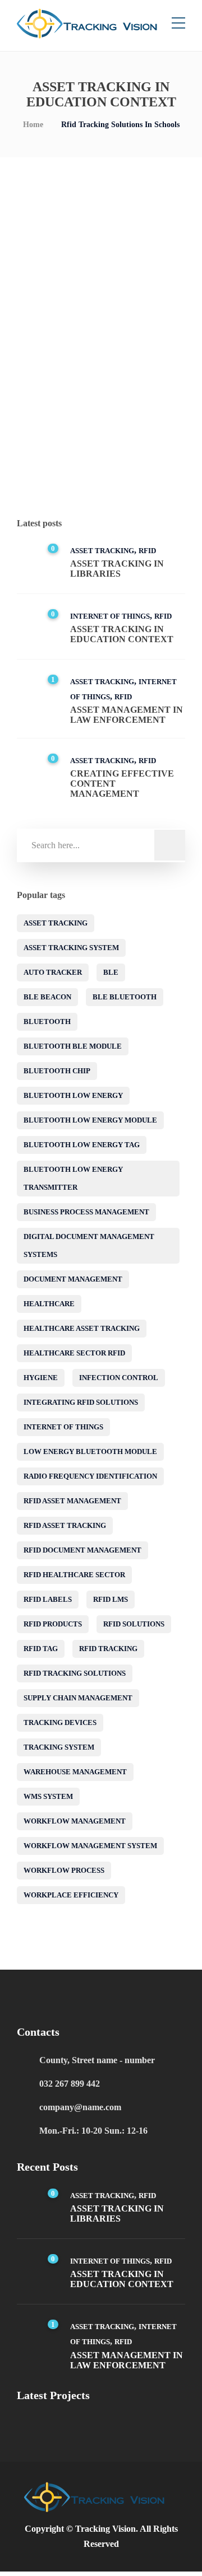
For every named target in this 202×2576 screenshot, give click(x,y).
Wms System (48, 1796)
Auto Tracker (53, 972)
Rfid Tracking (108, 1649)
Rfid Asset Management (72, 1501)
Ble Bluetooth (125, 997)
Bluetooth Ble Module (73, 1046)
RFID (138, 444)
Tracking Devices (60, 1722)
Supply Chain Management (78, 1698)
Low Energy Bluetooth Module (90, 1451)
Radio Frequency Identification (90, 1476)
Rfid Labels (48, 1599)
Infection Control (119, 1378)
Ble (111, 972)
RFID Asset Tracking (65, 1525)
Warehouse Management (75, 1772)
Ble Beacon (47, 997)
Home (33, 125)
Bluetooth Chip (57, 1071)
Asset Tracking (102, 551)
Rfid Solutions (134, 1624)
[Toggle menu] (178, 24)
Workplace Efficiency (71, 1895)
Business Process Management (86, 1212)
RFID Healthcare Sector (74, 1575)
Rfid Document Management (82, 1550)
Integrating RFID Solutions (81, 1402)
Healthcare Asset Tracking (82, 1328)
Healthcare (49, 1304)
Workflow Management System (90, 1846)
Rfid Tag (41, 1649)
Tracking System (59, 1747)
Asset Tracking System (71, 948)
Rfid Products (53, 1624)
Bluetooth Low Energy (73, 1095)
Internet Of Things (85, 444)
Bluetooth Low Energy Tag (82, 1145)
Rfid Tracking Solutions (75, 1673)
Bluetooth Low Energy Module (90, 1120)
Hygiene (41, 1378)
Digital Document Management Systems (89, 1245)
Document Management (73, 1279)
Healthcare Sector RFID (74, 1353)
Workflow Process (64, 1870)
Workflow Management (75, 1821)
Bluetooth (47, 1021)
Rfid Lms (111, 1599)
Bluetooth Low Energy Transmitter (73, 1178)
